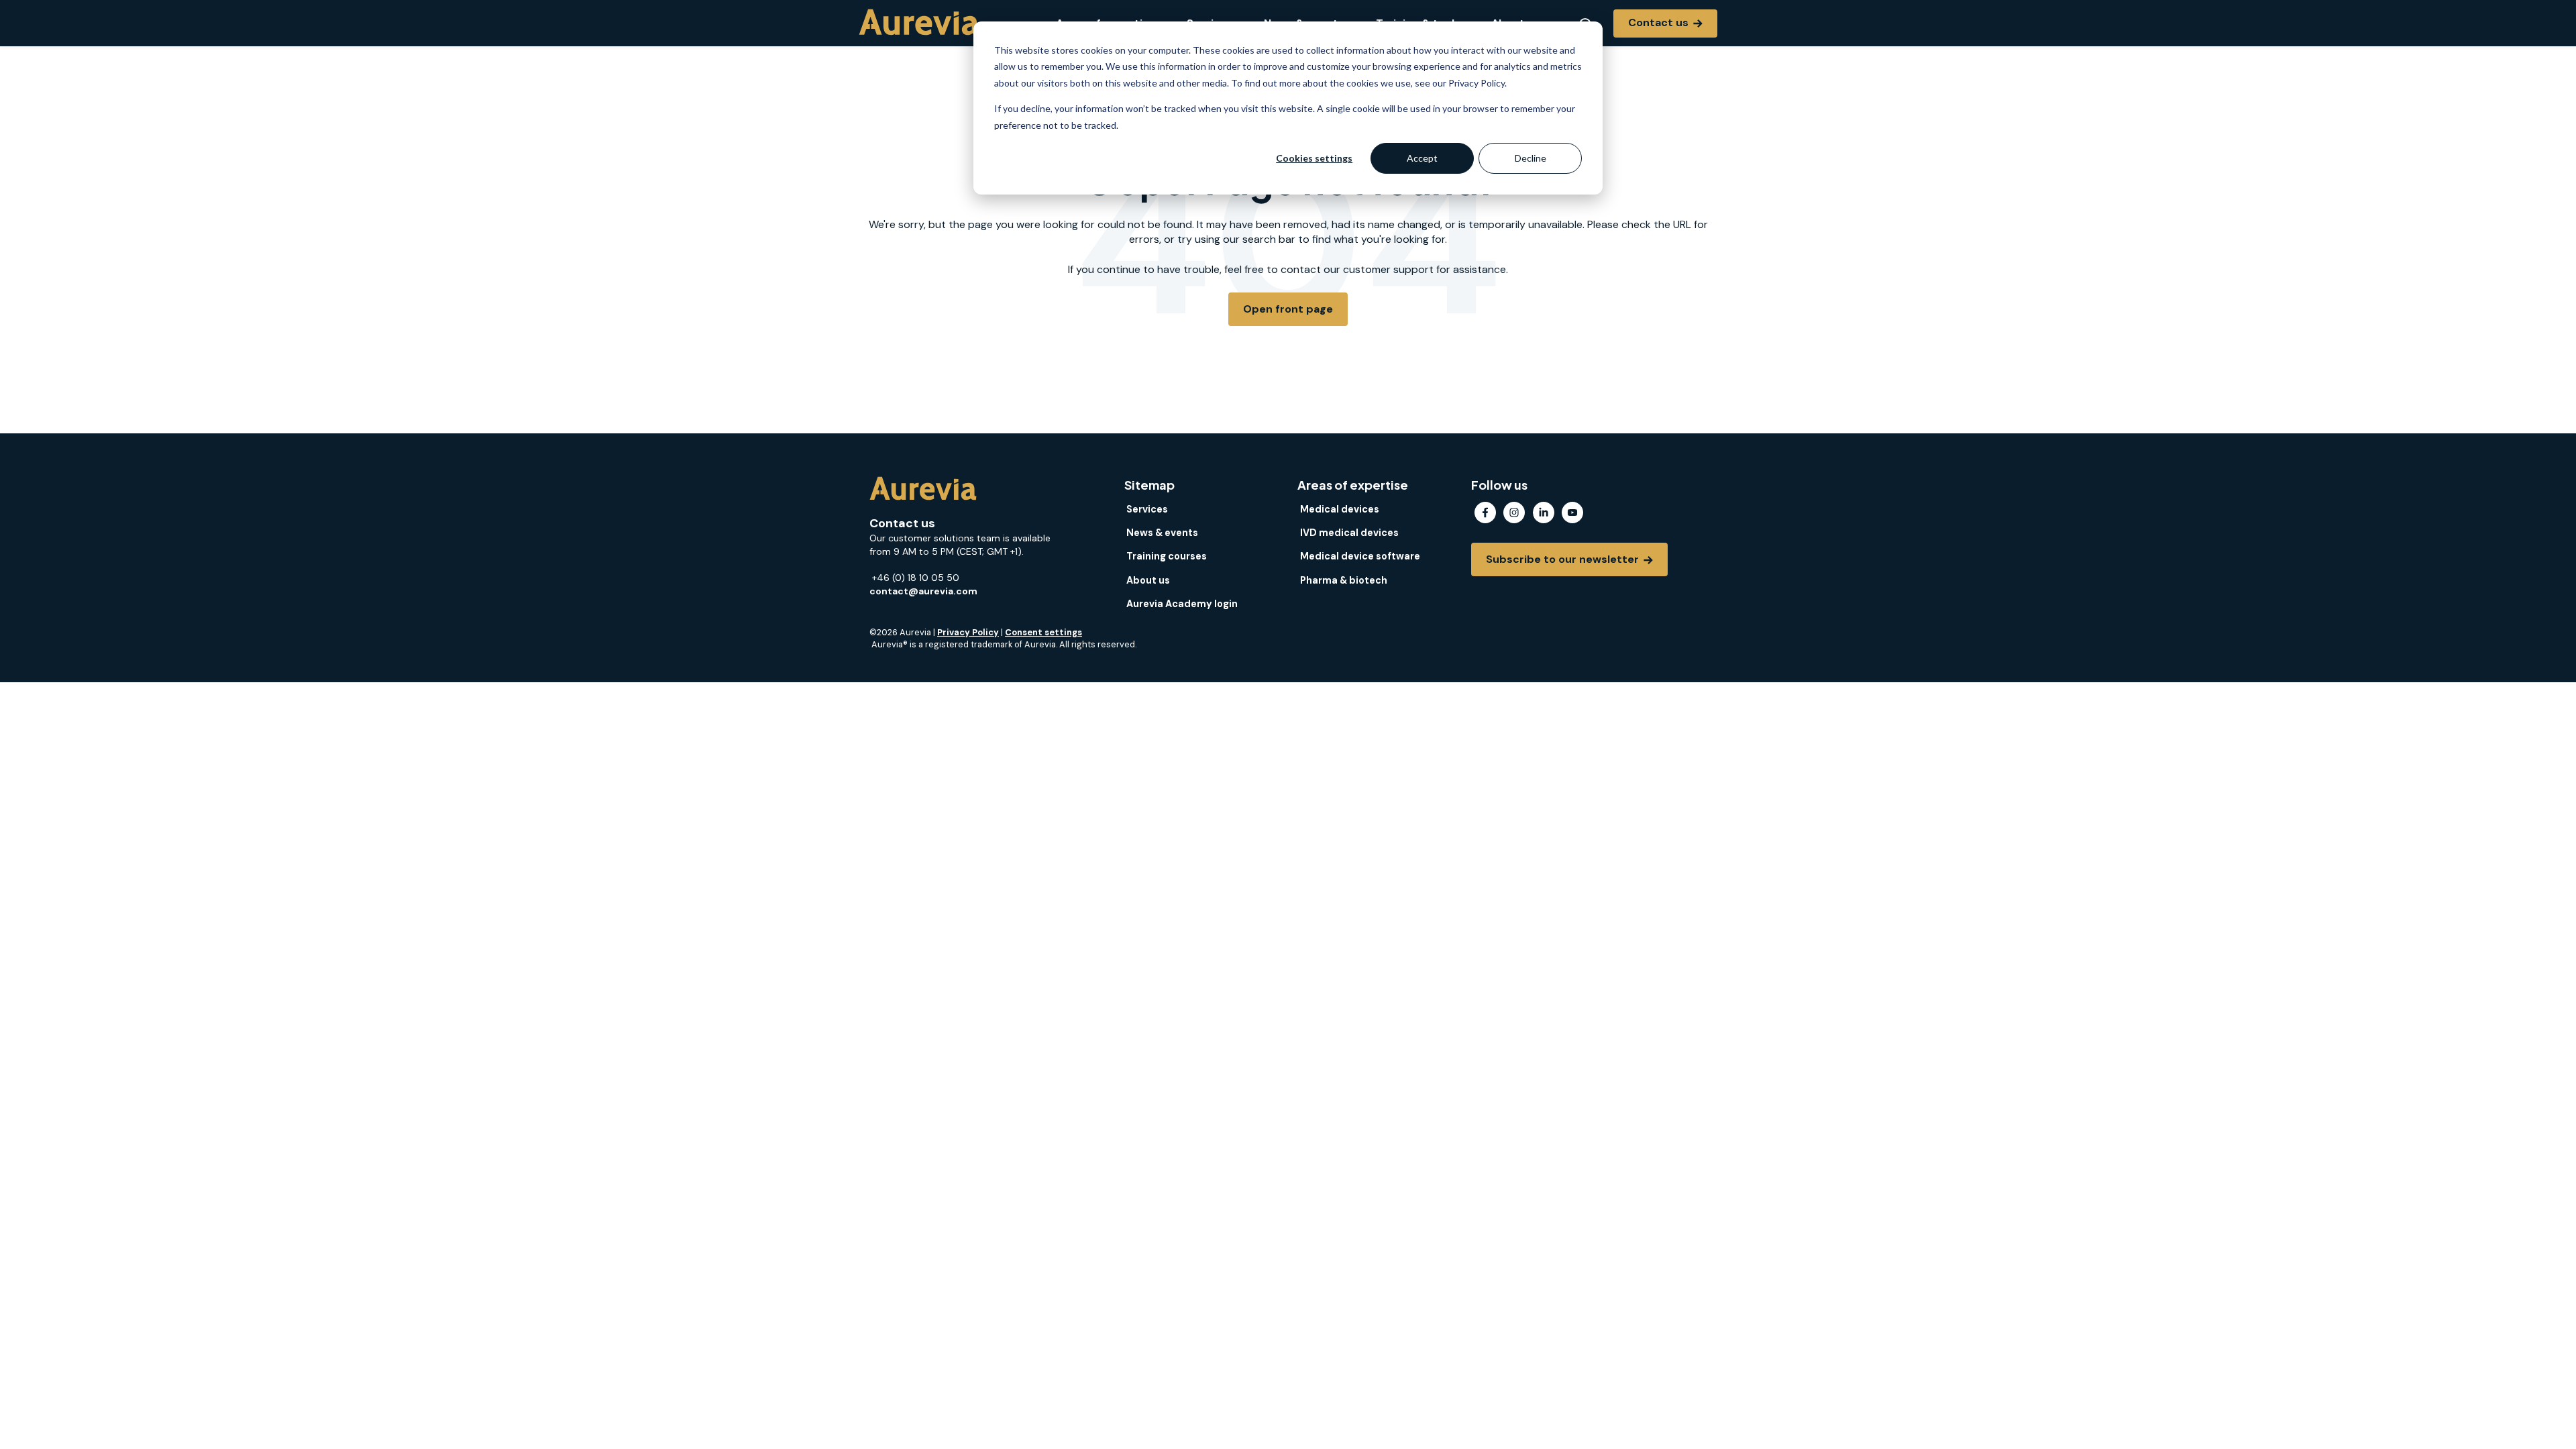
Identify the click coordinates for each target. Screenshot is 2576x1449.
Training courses (1167, 556)
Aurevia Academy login (1182, 604)
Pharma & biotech (1344, 580)
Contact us (1660, 22)
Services (1147, 509)
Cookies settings (1314, 158)
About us (1148, 580)
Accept (1422, 158)
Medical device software (1360, 556)
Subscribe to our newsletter (1564, 559)
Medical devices (1340, 509)
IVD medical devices (1349, 533)
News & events (1162, 533)
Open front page (1288, 309)
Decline (1531, 158)
